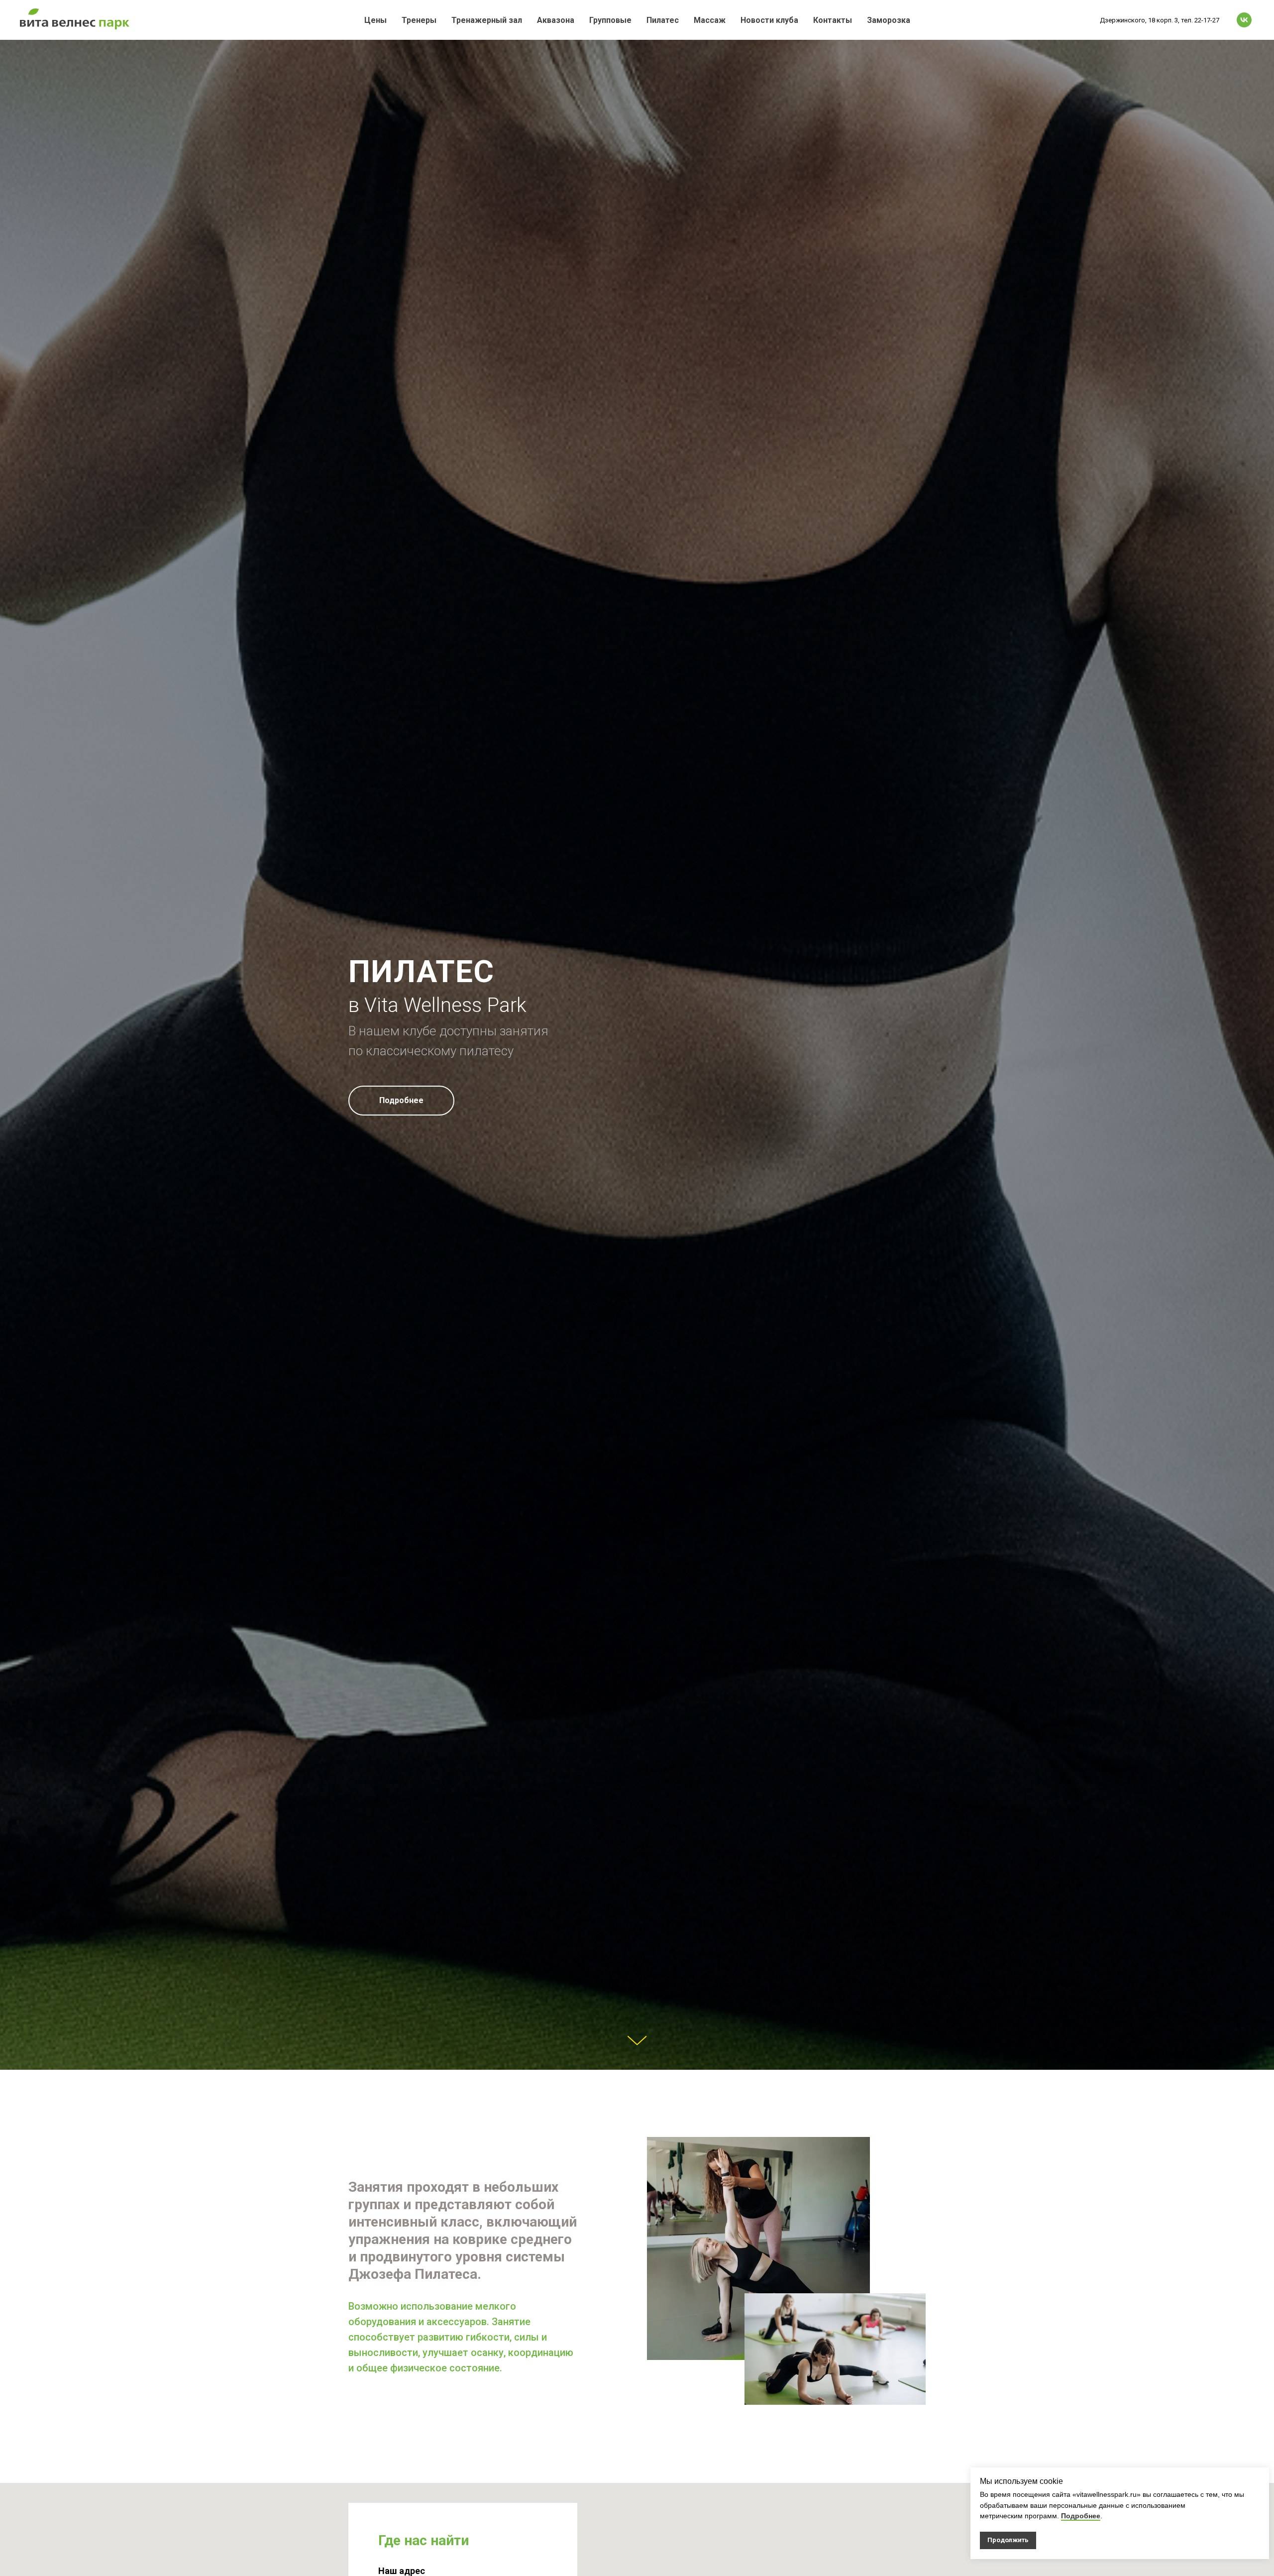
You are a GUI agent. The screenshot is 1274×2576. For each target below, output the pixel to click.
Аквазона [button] (556, 20)
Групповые (610, 20)
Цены (375, 20)
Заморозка (889, 20)
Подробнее (1081, 2516)
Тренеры (419, 20)
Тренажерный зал (487, 20)
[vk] (1244, 20)
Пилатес (663, 20)
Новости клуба (769, 20)
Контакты (833, 20)
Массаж (710, 20)
